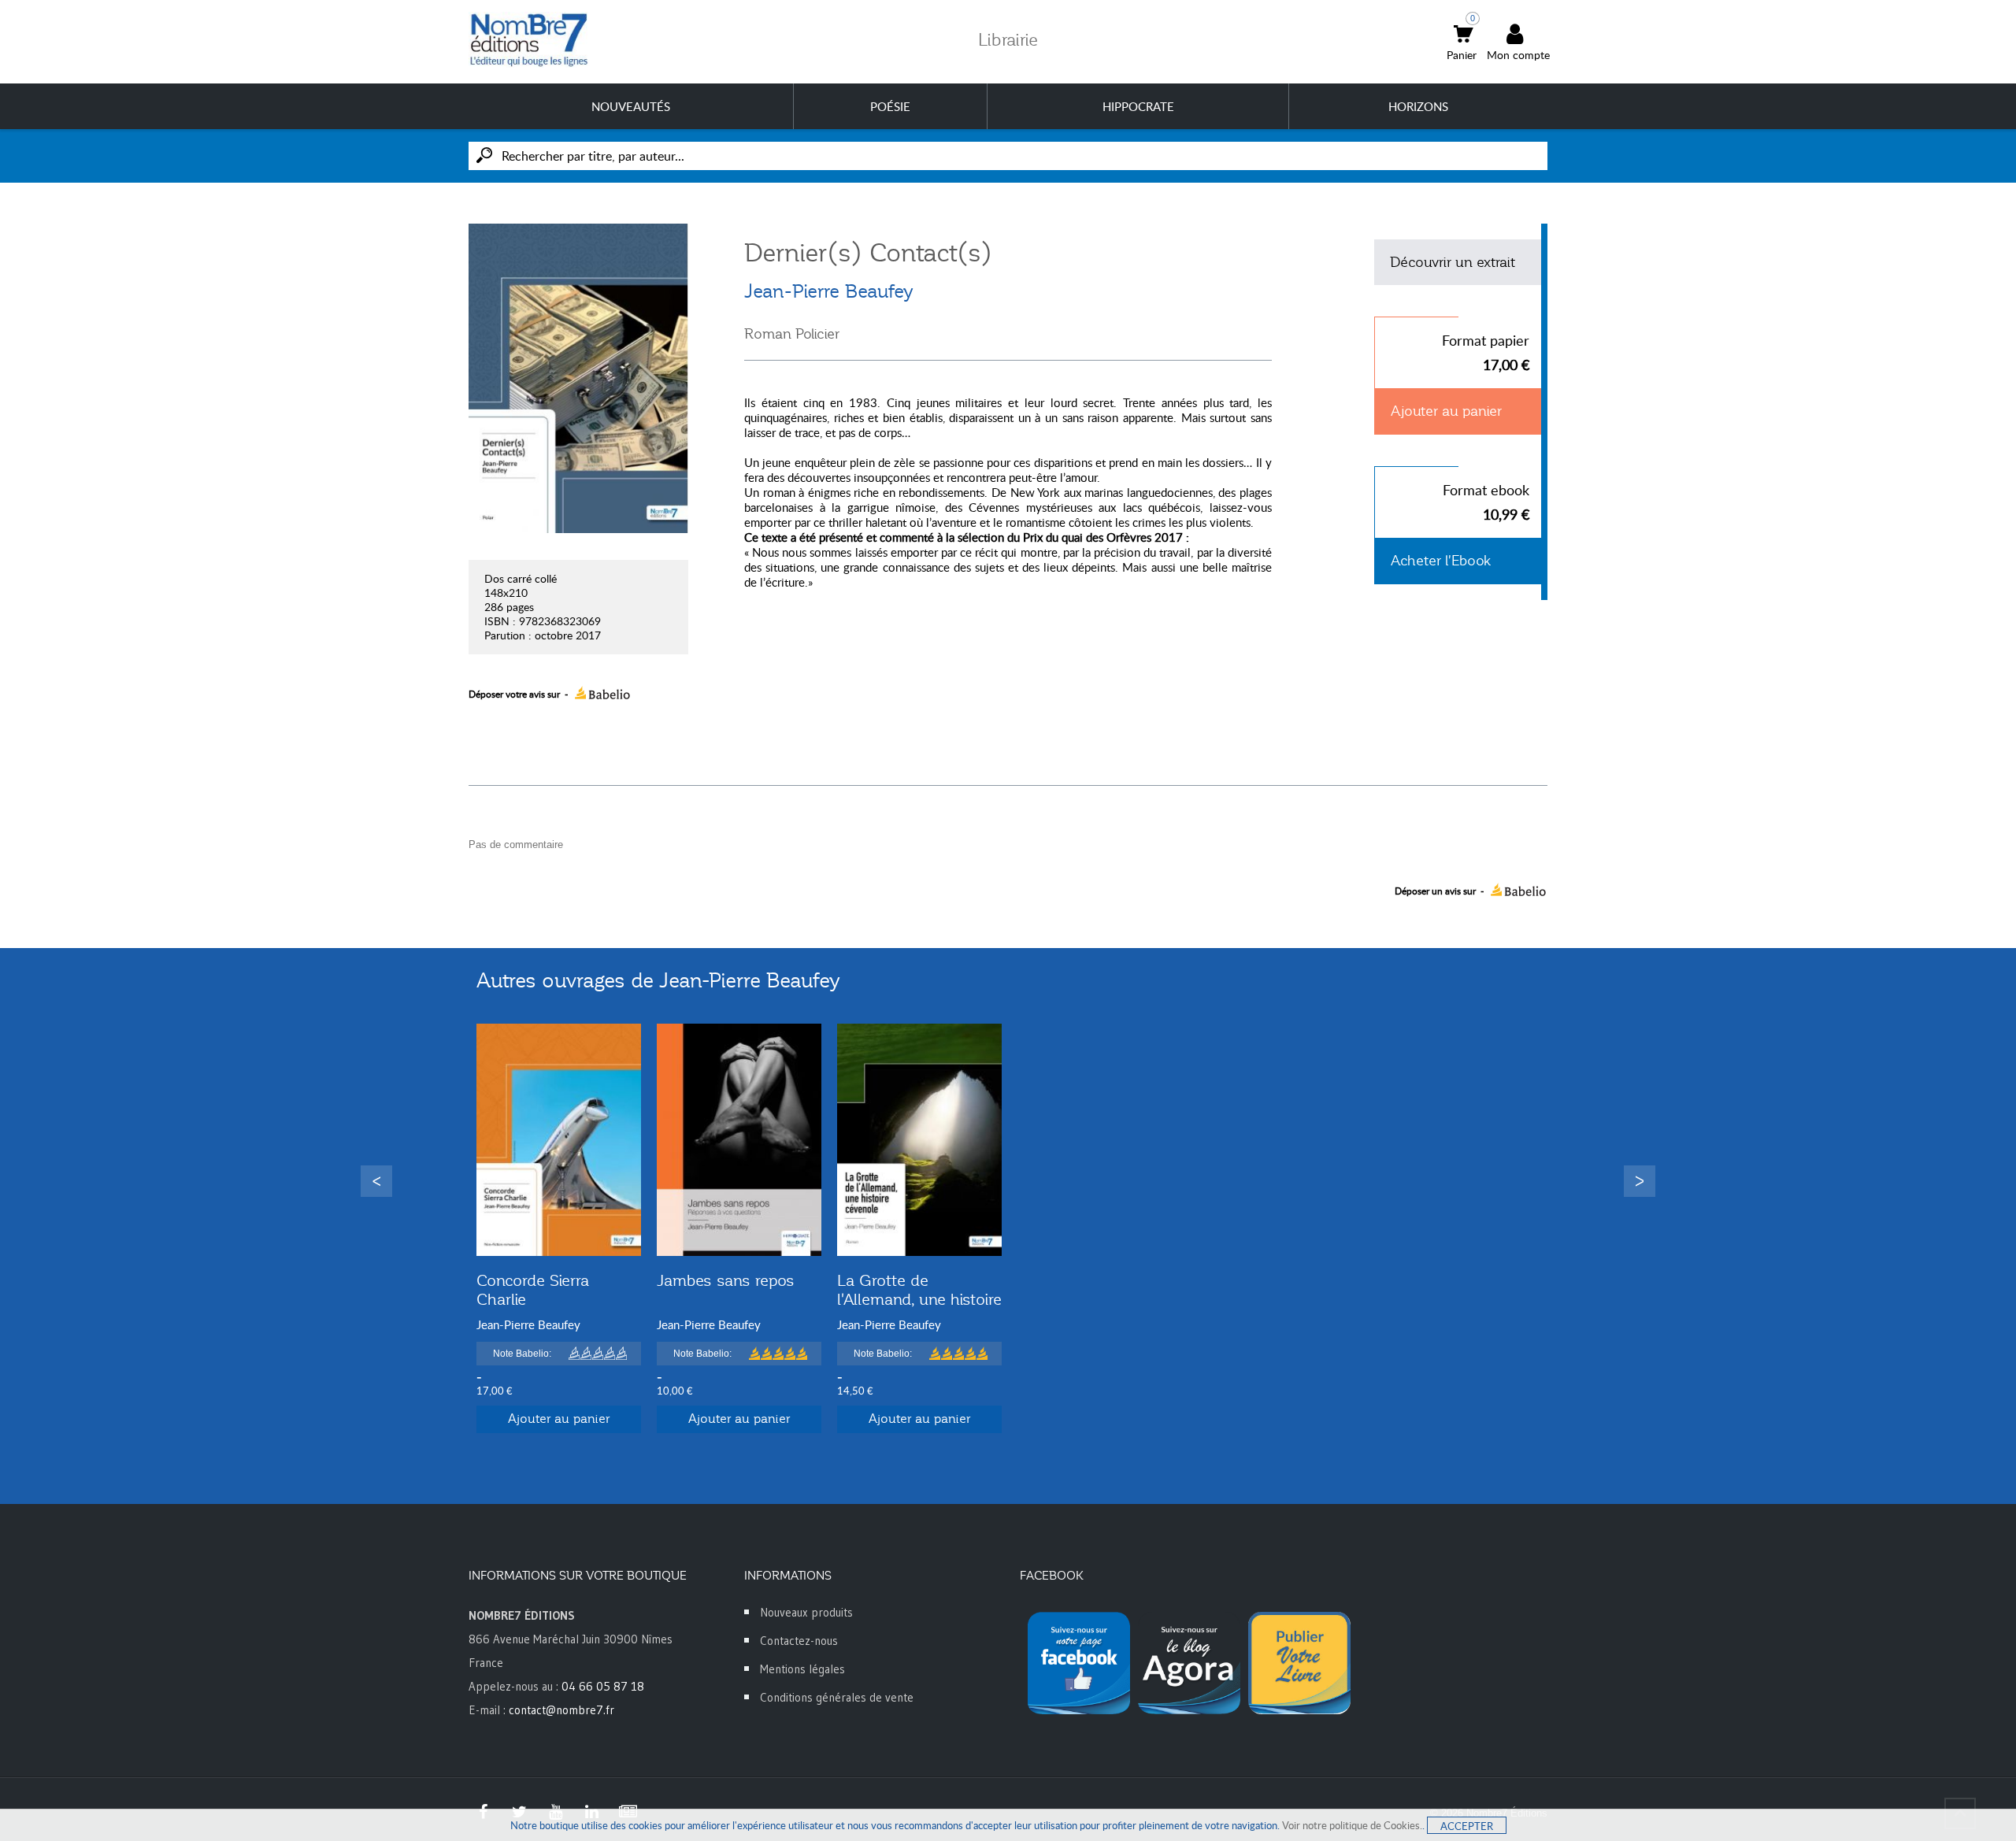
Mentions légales (802, 1669)
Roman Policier (792, 334)
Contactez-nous (799, 1641)
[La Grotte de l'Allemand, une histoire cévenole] (919, 1140)
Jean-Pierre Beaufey (829, 291)
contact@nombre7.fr (561, 1710)
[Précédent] (376, 1181)
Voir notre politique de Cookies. (1352, 1825)
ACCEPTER (1467, 1826)
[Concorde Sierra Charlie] (559, 1140)
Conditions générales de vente (837, 1697)
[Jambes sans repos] (739, 1140)
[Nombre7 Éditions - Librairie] (529, 40)
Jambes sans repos (726, 1280)
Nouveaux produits (806, 1612)
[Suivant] (1640, 1181)
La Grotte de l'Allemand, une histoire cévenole (919, 1299)
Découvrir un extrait (1453, 262)
